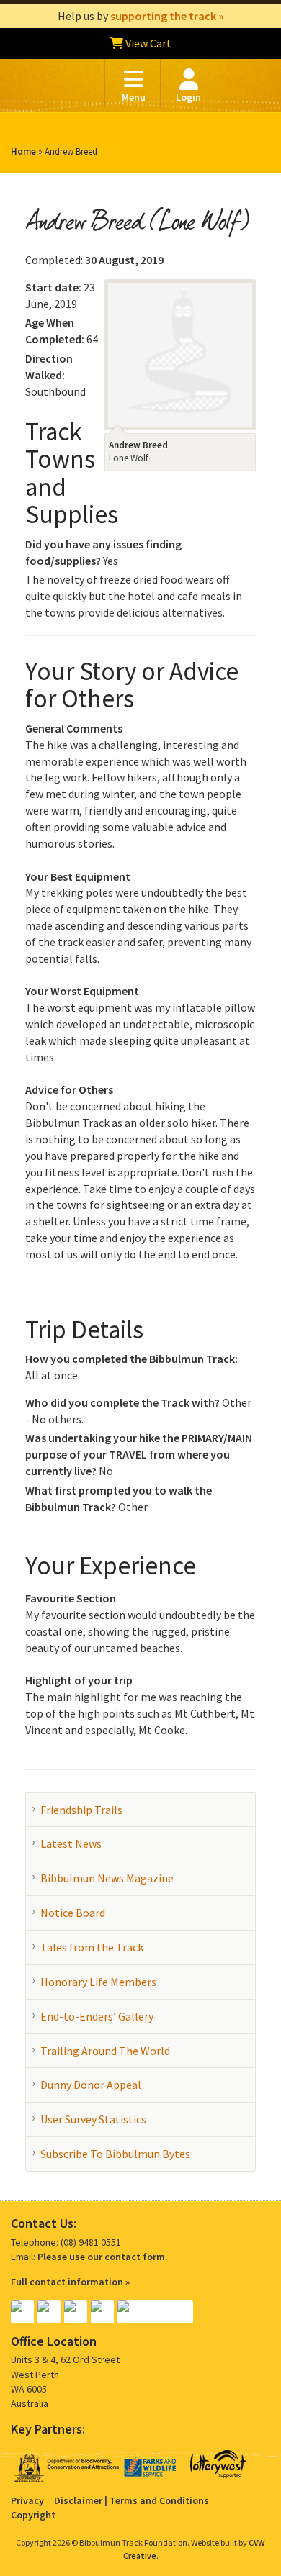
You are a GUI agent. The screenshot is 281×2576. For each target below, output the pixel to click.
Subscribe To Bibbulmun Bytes (115, 2154)
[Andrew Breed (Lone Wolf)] (180, 353)
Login (188, 97)
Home (23, 151)
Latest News (71, 1843)
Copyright (33, 2515)
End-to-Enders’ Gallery (97, 2016)
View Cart (147, 43)
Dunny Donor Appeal (91, 2085)
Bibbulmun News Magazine (107, 1878)
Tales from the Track (92, 1947)
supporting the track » (167, 16)
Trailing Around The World (105, 2051)
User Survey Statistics (93, 2119)
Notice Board (73, 1913)
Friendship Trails (81, 1810)
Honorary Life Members (98, 1982)
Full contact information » (70, 2282)
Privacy (27, 2500)
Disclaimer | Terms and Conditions (131, 2500)
